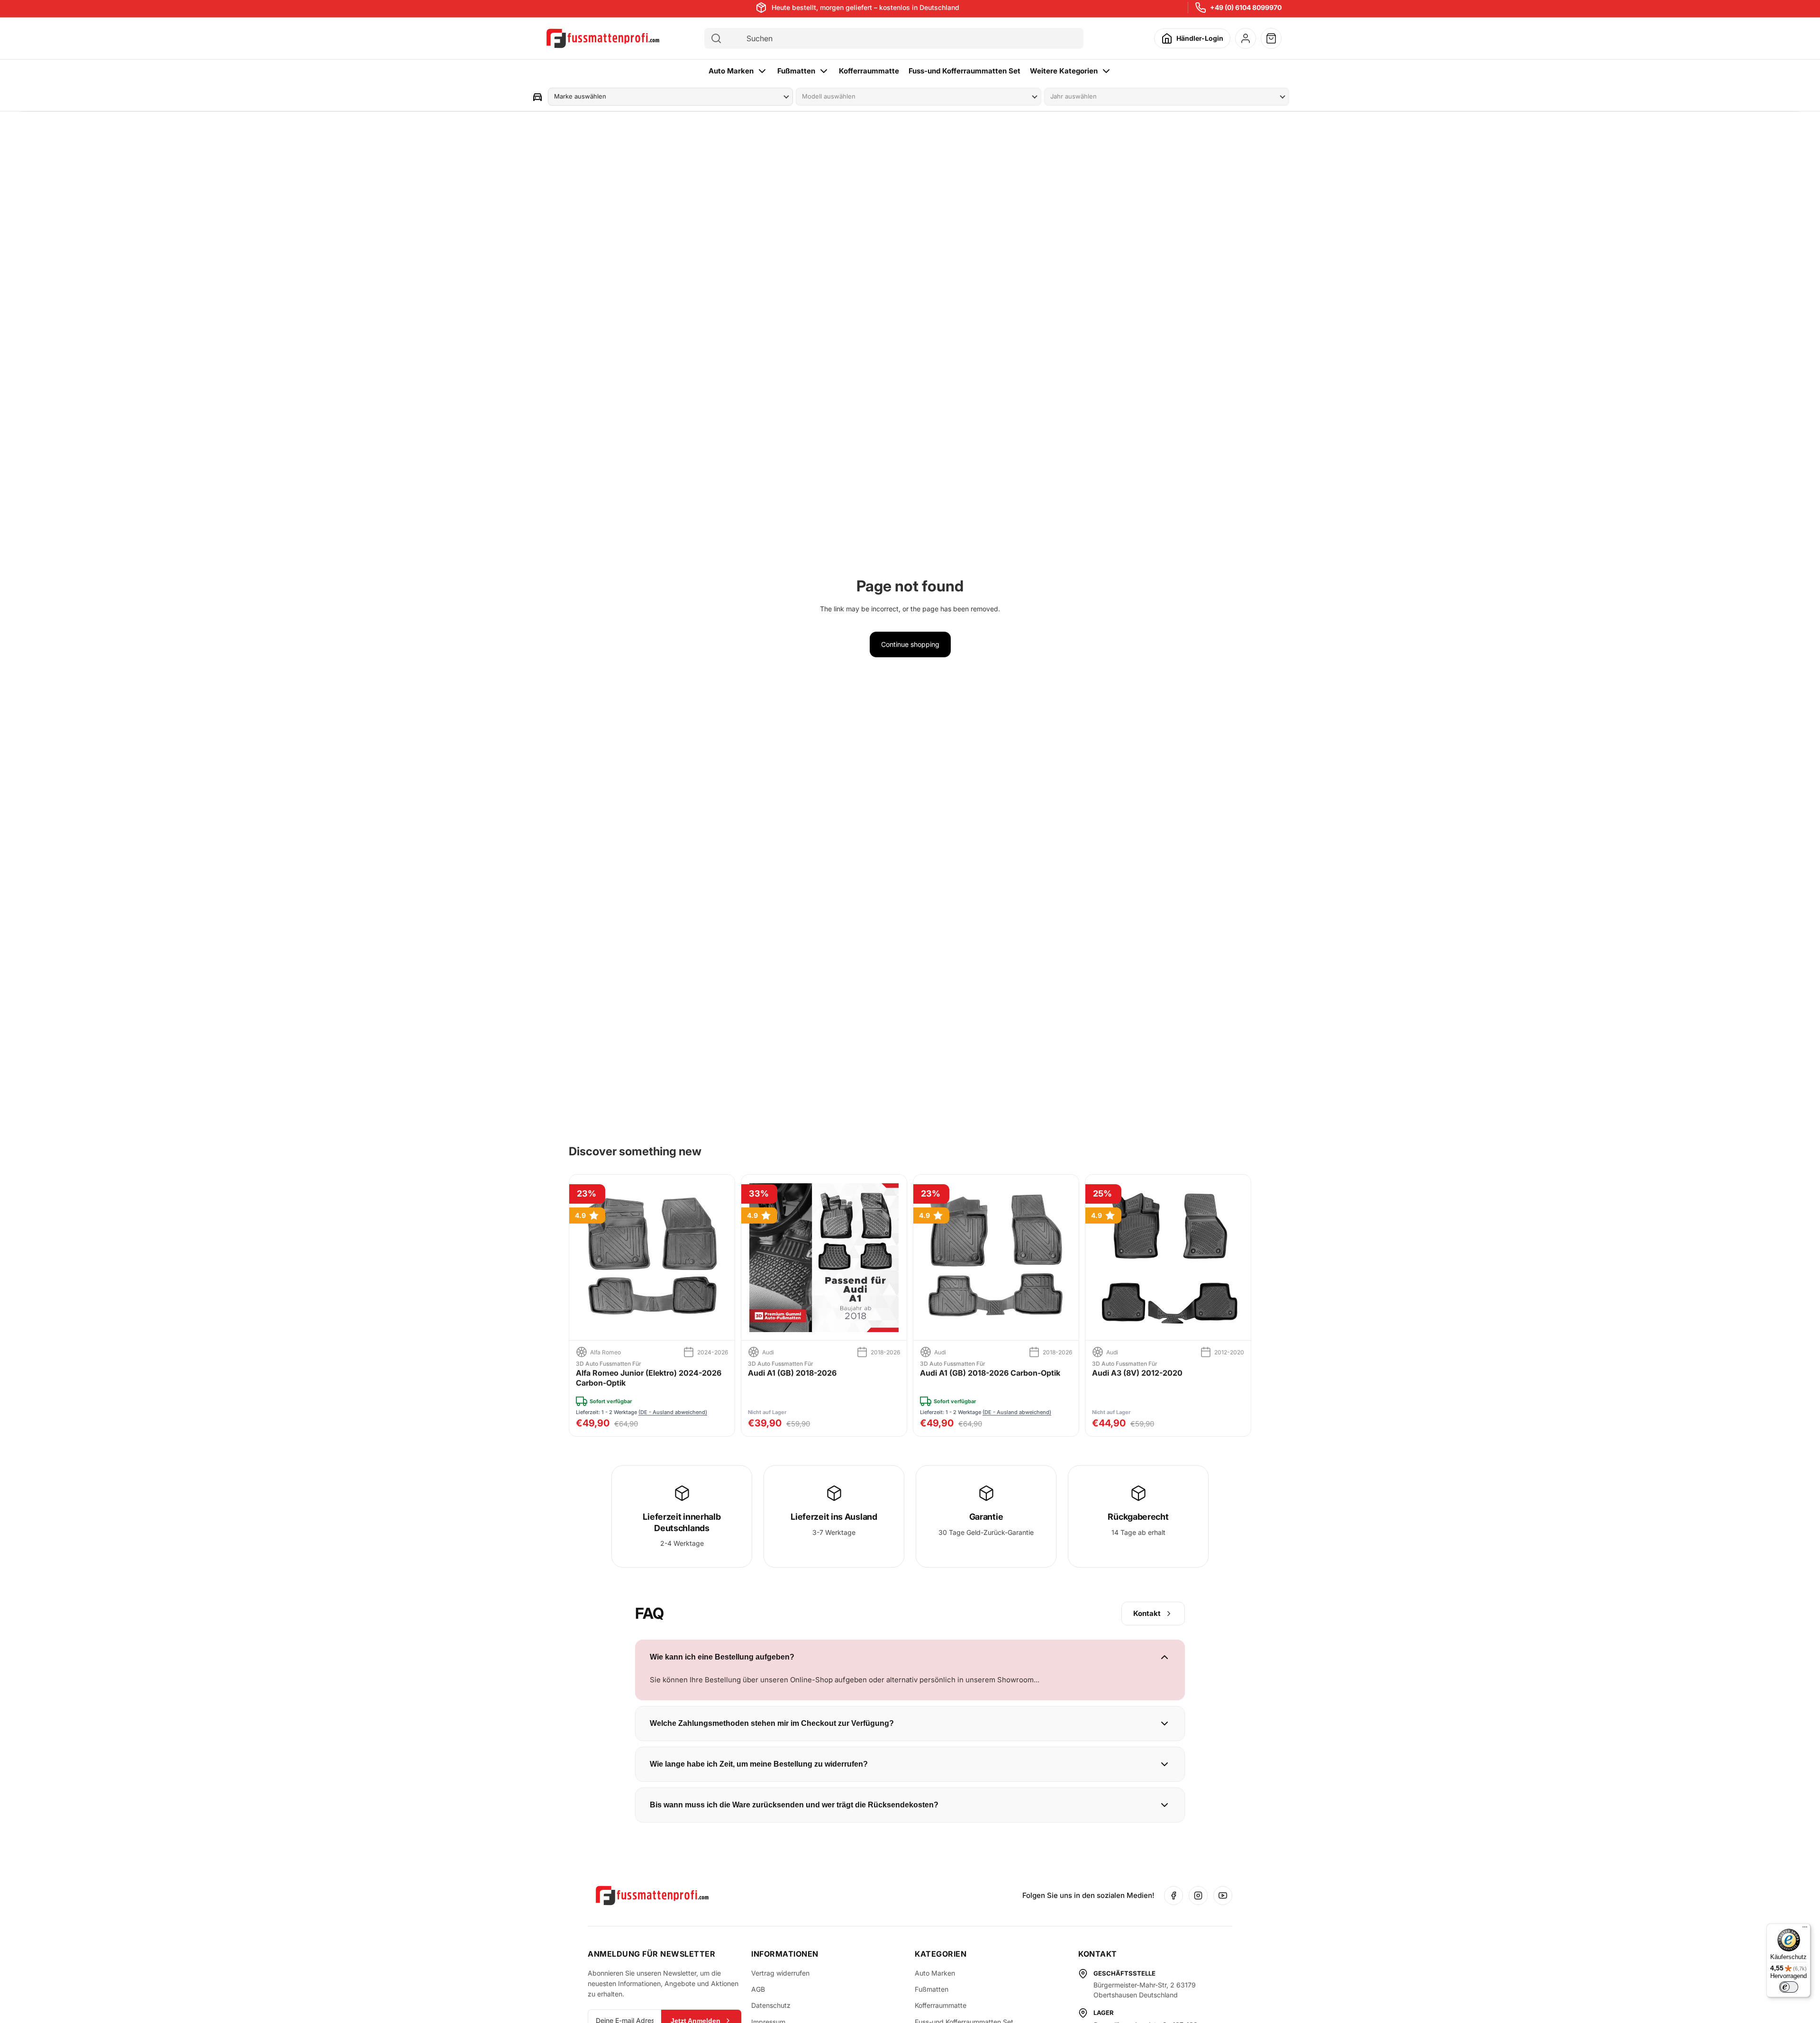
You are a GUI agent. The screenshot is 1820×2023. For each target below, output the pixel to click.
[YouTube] (1223, 1896)
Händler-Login (1200, 38)
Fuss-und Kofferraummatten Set (965, 71)
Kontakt (1147, 1613)
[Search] (716, 38)
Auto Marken (731, 71)
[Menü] (1805, 1929)
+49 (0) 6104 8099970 (1246, 7)
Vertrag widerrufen (780, 1973)
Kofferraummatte (869, 71)
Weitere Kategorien (1064, 71)
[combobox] (902, 38)
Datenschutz (771, 2005)
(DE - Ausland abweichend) (673, 1412)
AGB (758, 1989)
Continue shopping (910, 644)
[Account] (1246, 38)
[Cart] (1271, 38)
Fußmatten (796, 71)
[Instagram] (1198, 1896)
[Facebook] (1174, 1896)
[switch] (1789, 1987)
